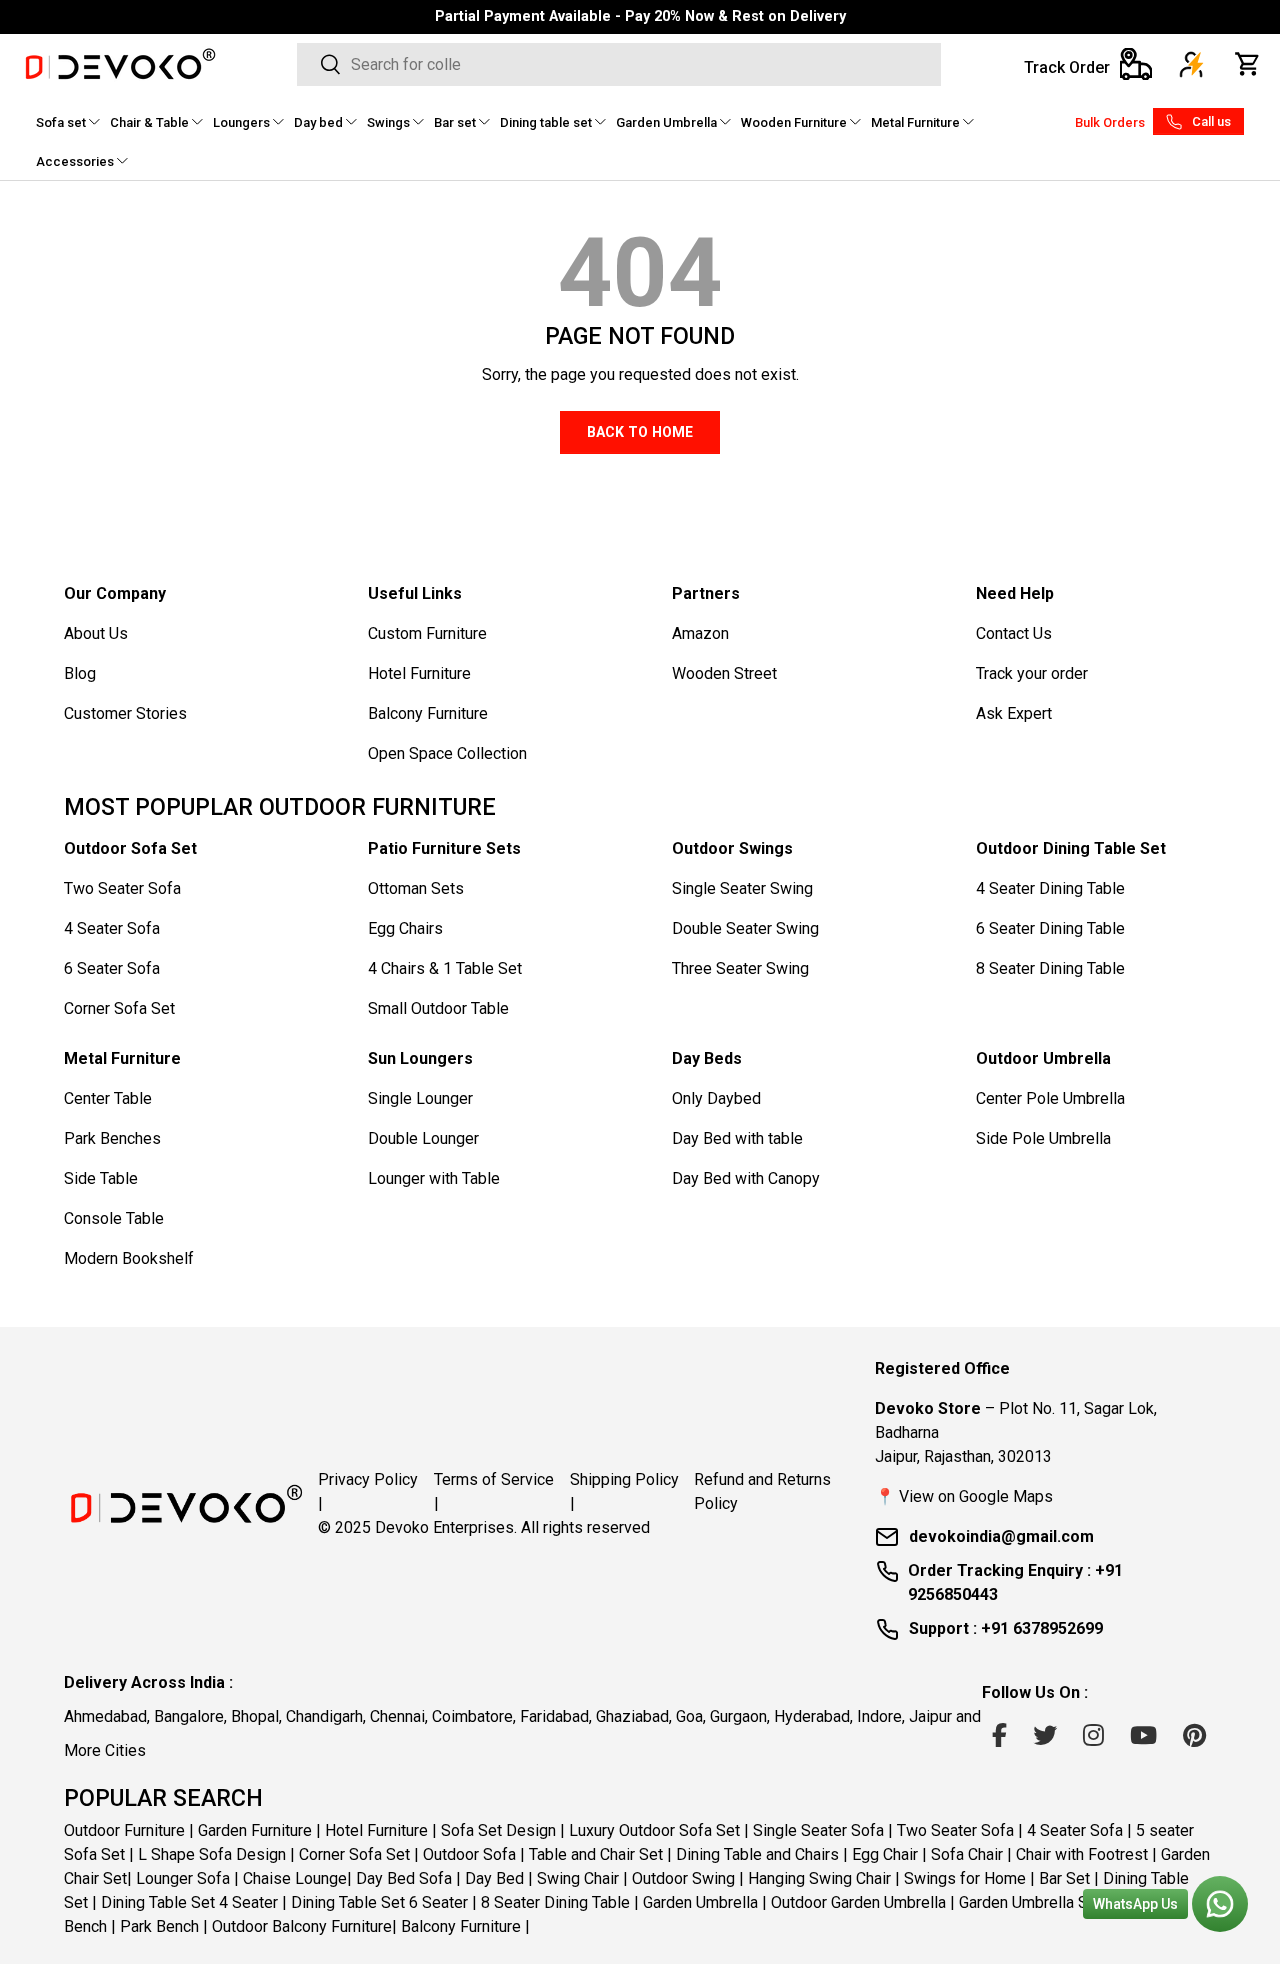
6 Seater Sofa (112, 968)
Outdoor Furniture (124, 1829)
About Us (96, 633)
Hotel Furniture (419, 673)
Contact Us (1014, 633)
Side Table (101, 1178)
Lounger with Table (434, 1178)
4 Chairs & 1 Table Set (445, 968)
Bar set (455, 122)
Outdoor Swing (683, 1877)
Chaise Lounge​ (295, 1877)
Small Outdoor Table (438, 1008)
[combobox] (618, 64)
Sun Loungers (420, 1058)
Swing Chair (578, 1877)
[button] (1248, 64)
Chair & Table (149, 122)
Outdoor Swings (732, 848)
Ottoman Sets (416, 888)
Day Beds (707, 1058)
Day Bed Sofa (404, 1877)
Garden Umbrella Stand (1038, 1901)
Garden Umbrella (666, 122)
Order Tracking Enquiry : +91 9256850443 (1015, 1582)
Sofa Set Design (498, 1829)
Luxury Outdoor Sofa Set (654, 1829)
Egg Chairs (405, 928)
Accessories (75, 161)
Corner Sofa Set (119, 1008)
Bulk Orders (1110, 122)
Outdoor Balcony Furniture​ (302, 1925)
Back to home (640, 432)
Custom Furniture (427, 633)
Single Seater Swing (742, 888)
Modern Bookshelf (129, 1258)
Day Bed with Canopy (746, 1178)
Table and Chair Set (596, 1853)
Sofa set (61, 122)
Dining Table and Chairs (757, 1853)
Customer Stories (125, 713)
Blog (80, 673)
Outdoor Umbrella (1043, 1058)
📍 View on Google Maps (964, 1496)
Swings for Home (965, 1877)
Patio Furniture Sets (444, 848)
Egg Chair (885, 1853)
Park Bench (159, 1925)
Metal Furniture (915, 122)
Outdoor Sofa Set (130, 848)
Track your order (1032, 673)
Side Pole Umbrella (1043, 1138)
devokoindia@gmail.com (1001, 1536)
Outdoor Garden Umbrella (858, 1901)
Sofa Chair (967, 1853)
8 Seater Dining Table (1050, 968)
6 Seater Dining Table (1050, 928)
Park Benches (112, 1138)
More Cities (105, 1750)
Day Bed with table (737, 1138)
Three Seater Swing (740, 968)
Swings (388, 122)
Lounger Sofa (183, 1877)
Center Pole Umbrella (1050, 1098)
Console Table (114, 1218)
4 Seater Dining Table (1050, 888)
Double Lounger (423, 1138)
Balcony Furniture (428, 713)
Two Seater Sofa (122, 888)
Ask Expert (1014, 713)
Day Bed (494, 1877)
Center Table (108, 1098)
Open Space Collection (447, 753)
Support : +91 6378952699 (1006, 1628)
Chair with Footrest (1082, 1853)
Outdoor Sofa (469, 1853)
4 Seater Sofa (112, 928)
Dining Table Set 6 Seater (379, 1901)
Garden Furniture (255, 1829)
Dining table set (546, 122)
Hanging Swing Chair (819, 1877)
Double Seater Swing (745, 928)
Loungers (241, 122)
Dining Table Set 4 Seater (189, 1901)
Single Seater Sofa (818, 1829)
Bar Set (1064, 1877)
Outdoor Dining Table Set (1071, 848)
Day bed (318, 122)
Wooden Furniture (794, 122)
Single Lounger (420, 1098)
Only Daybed (716, 1098)
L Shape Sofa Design (212, 1853)
